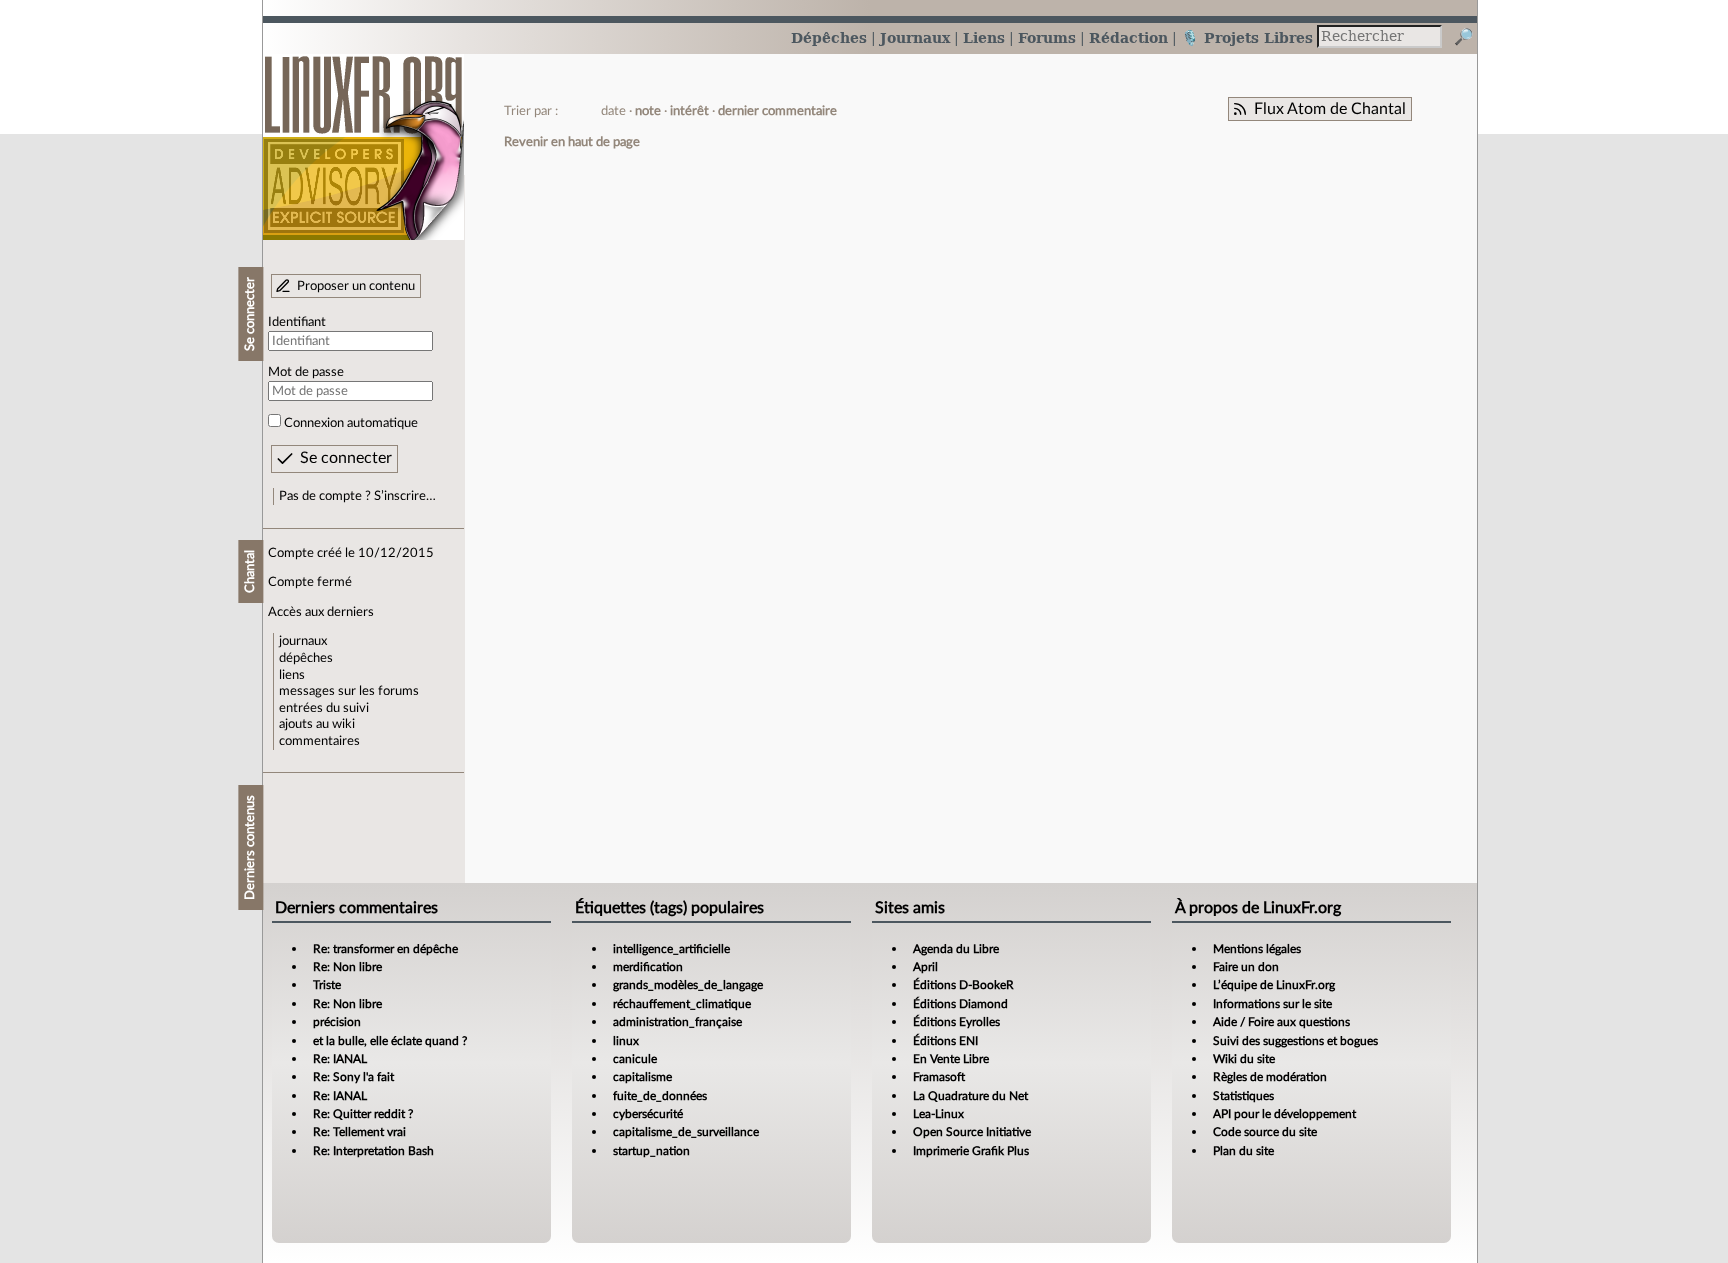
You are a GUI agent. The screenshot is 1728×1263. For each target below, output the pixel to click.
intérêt (689, 111)
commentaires (319, 741)
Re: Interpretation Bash (373, 1151)
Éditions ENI (945, 1041)
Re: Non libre (347, 967)
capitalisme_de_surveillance (686, 1132)
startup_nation (651, 1151)
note (648, 111)
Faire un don (1246, 967)
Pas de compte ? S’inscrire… (357, 496)
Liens (984, 37)
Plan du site (1243, 1151)
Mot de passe (306, 372)
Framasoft (939, 1077)
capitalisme (642, 1077)
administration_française (677, 1022)
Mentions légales (1257, 949)
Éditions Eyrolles (956, 1022)
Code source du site (1265, 1132)
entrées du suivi (324, 708)
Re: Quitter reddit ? (363, 1114)
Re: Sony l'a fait (353, 1077)
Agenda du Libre (956, 949)
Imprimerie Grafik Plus (971, 1151)
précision (337, 1022)
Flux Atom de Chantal (1330, 109)
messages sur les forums (349, 691)
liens (292, 675)
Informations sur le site (1272, 1004)
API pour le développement (1284, 1114)
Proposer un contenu (356, 286)
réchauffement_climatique (682, 1004)
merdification (648, 967)
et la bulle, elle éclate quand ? (390, 1041)
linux (626, 1041)
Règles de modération (1270, 1077)
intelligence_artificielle (671, 949)
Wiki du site (1244, 1059)
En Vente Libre (951, 1059)
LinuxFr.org (363, 137)
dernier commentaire (777, 111)
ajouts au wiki (317, 724)
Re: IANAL (340, 1059)
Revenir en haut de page (572, 142)
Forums (1047, 37)
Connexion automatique (351, 423)
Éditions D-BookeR (963, 985)
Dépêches (829, 37)
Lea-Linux (938, 1114)
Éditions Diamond (960, 1004)
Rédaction (1128, 37)
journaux (303, 641)
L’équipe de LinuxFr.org (1274, 985)
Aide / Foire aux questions (1281, 1022)
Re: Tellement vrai (359, 1132)
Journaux (915, 37)
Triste (327, 985)
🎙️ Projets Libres (1247, 37)
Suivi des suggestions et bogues (1295, 1041)
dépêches (306, 658)
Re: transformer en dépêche (385, 949)
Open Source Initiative (972, 1132)
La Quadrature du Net (970, 1096)
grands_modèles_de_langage (688, 985)
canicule (635, 1059)
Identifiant (297, 322)
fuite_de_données (660, 1096)
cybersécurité (648, 1114)
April (925, 967)
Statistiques (1243, 1096)
